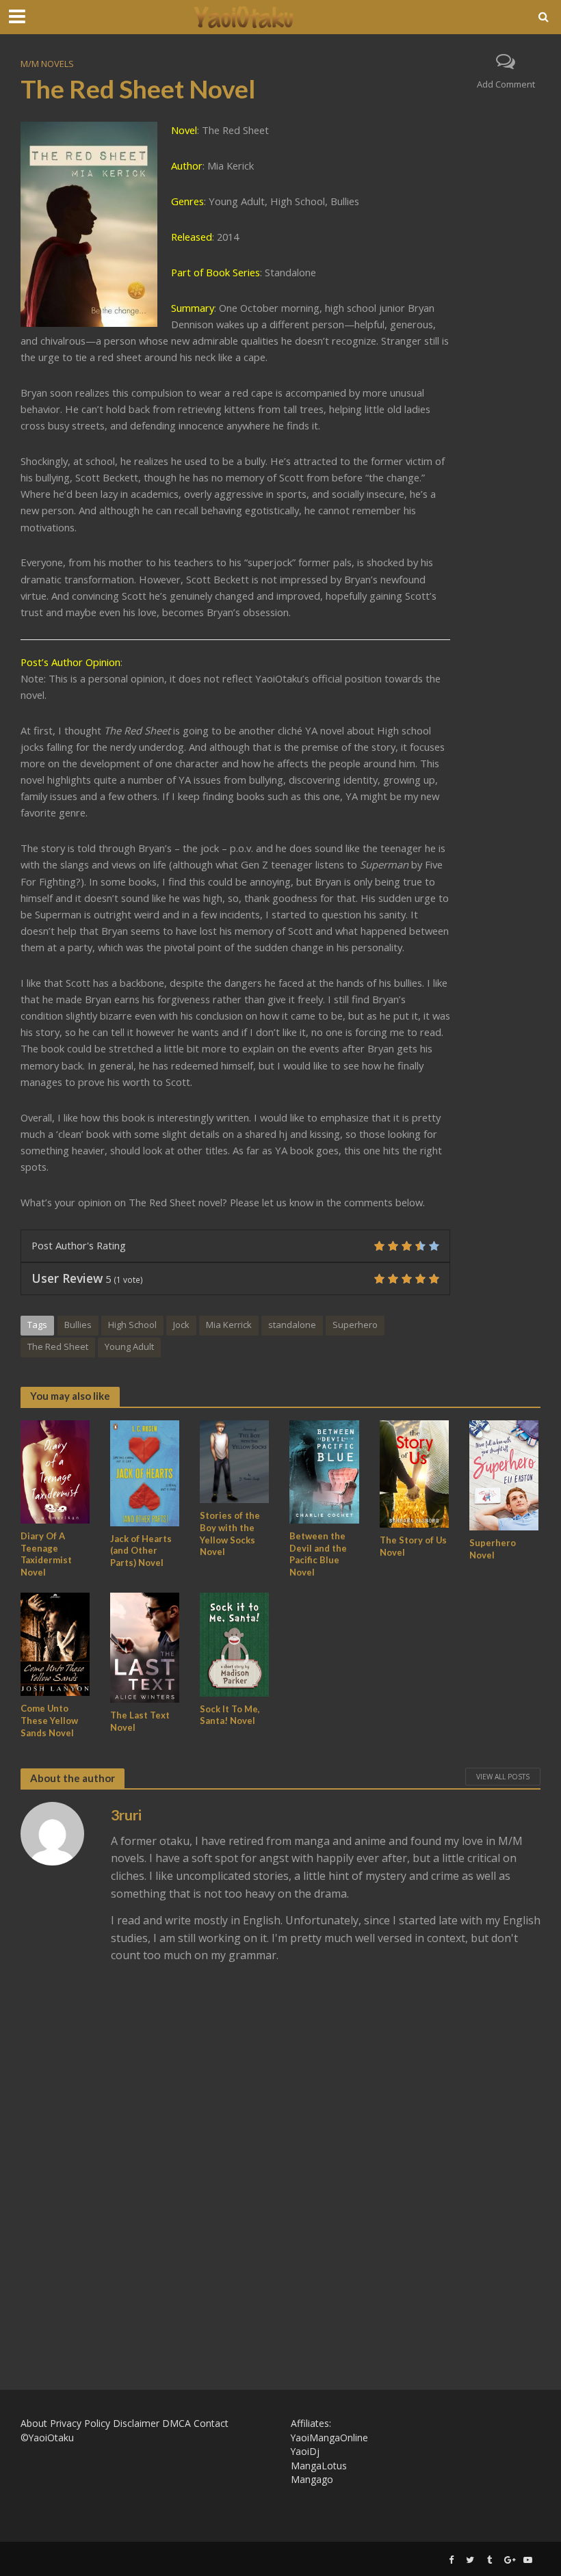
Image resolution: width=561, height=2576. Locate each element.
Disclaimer (136, 2423)
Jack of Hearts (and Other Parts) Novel (141, 1551)
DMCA (177, 2423)
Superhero (355, 1325)
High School (132, 1325)
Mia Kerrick (229, 1325)
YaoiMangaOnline (329, 2438)
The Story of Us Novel (413, 1546)
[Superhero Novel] (504, 1474)
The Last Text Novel (140, 1721)
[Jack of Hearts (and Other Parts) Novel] (145, 1472)
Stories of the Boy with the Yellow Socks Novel (230, 1533)
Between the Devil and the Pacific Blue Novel (318, 1554)
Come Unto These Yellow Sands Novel (49, 1720)
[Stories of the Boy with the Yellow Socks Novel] (234, 1461)
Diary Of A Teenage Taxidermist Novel (46, 1554)
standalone (292, 1325)
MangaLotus (319, 2466)
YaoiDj (305, 2451)
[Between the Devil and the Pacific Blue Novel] (324, 1471)
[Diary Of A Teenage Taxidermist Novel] (55, 1471)
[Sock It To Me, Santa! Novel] (234, 1643)
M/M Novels (47, 64)
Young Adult (129, 1346)
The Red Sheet (58, 1346)
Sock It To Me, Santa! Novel (230, 1715)
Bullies (78, 1325)
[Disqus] (280, 2166)
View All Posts (503, 1777)
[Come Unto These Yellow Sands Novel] (55, 1643)
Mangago (312, 2479)
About (34, 2423)
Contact (211, 2423)
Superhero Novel (493, 1549)
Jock (181, 1325)
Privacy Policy (80, 2423)
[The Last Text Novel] (145, 1647)
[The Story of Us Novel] (414, 1473)
